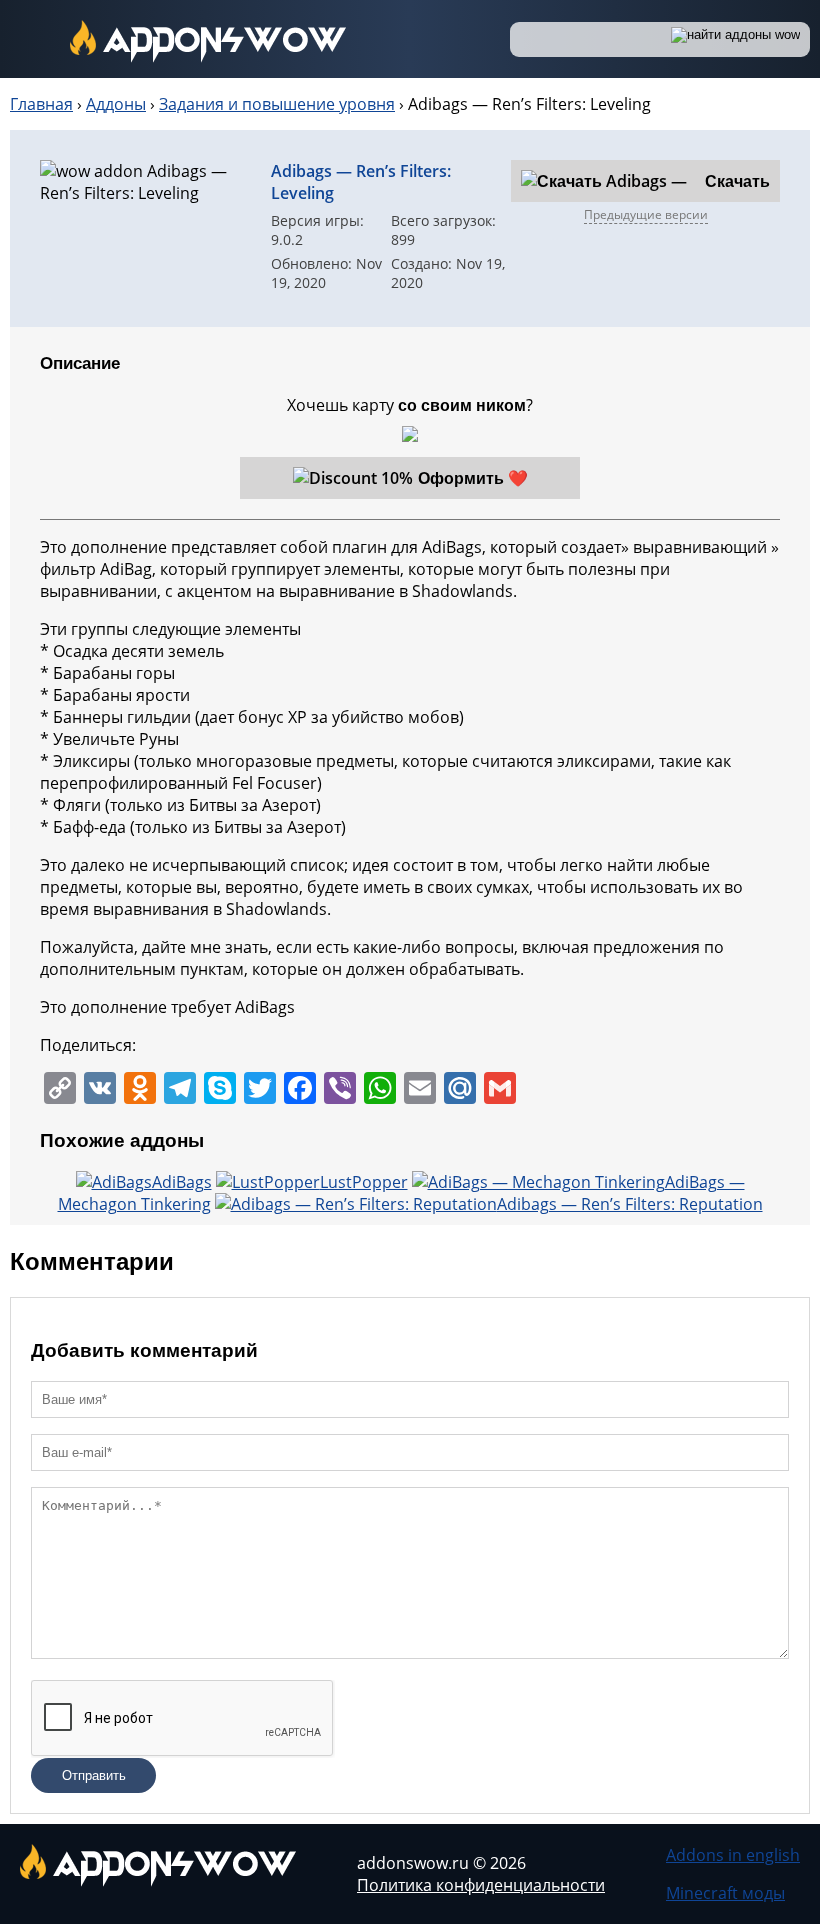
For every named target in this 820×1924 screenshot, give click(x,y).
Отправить (94, 1775)
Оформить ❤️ (473, 478)
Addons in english (733, 1855)
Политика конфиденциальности (481, 1885)
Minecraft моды (725, 1893)
